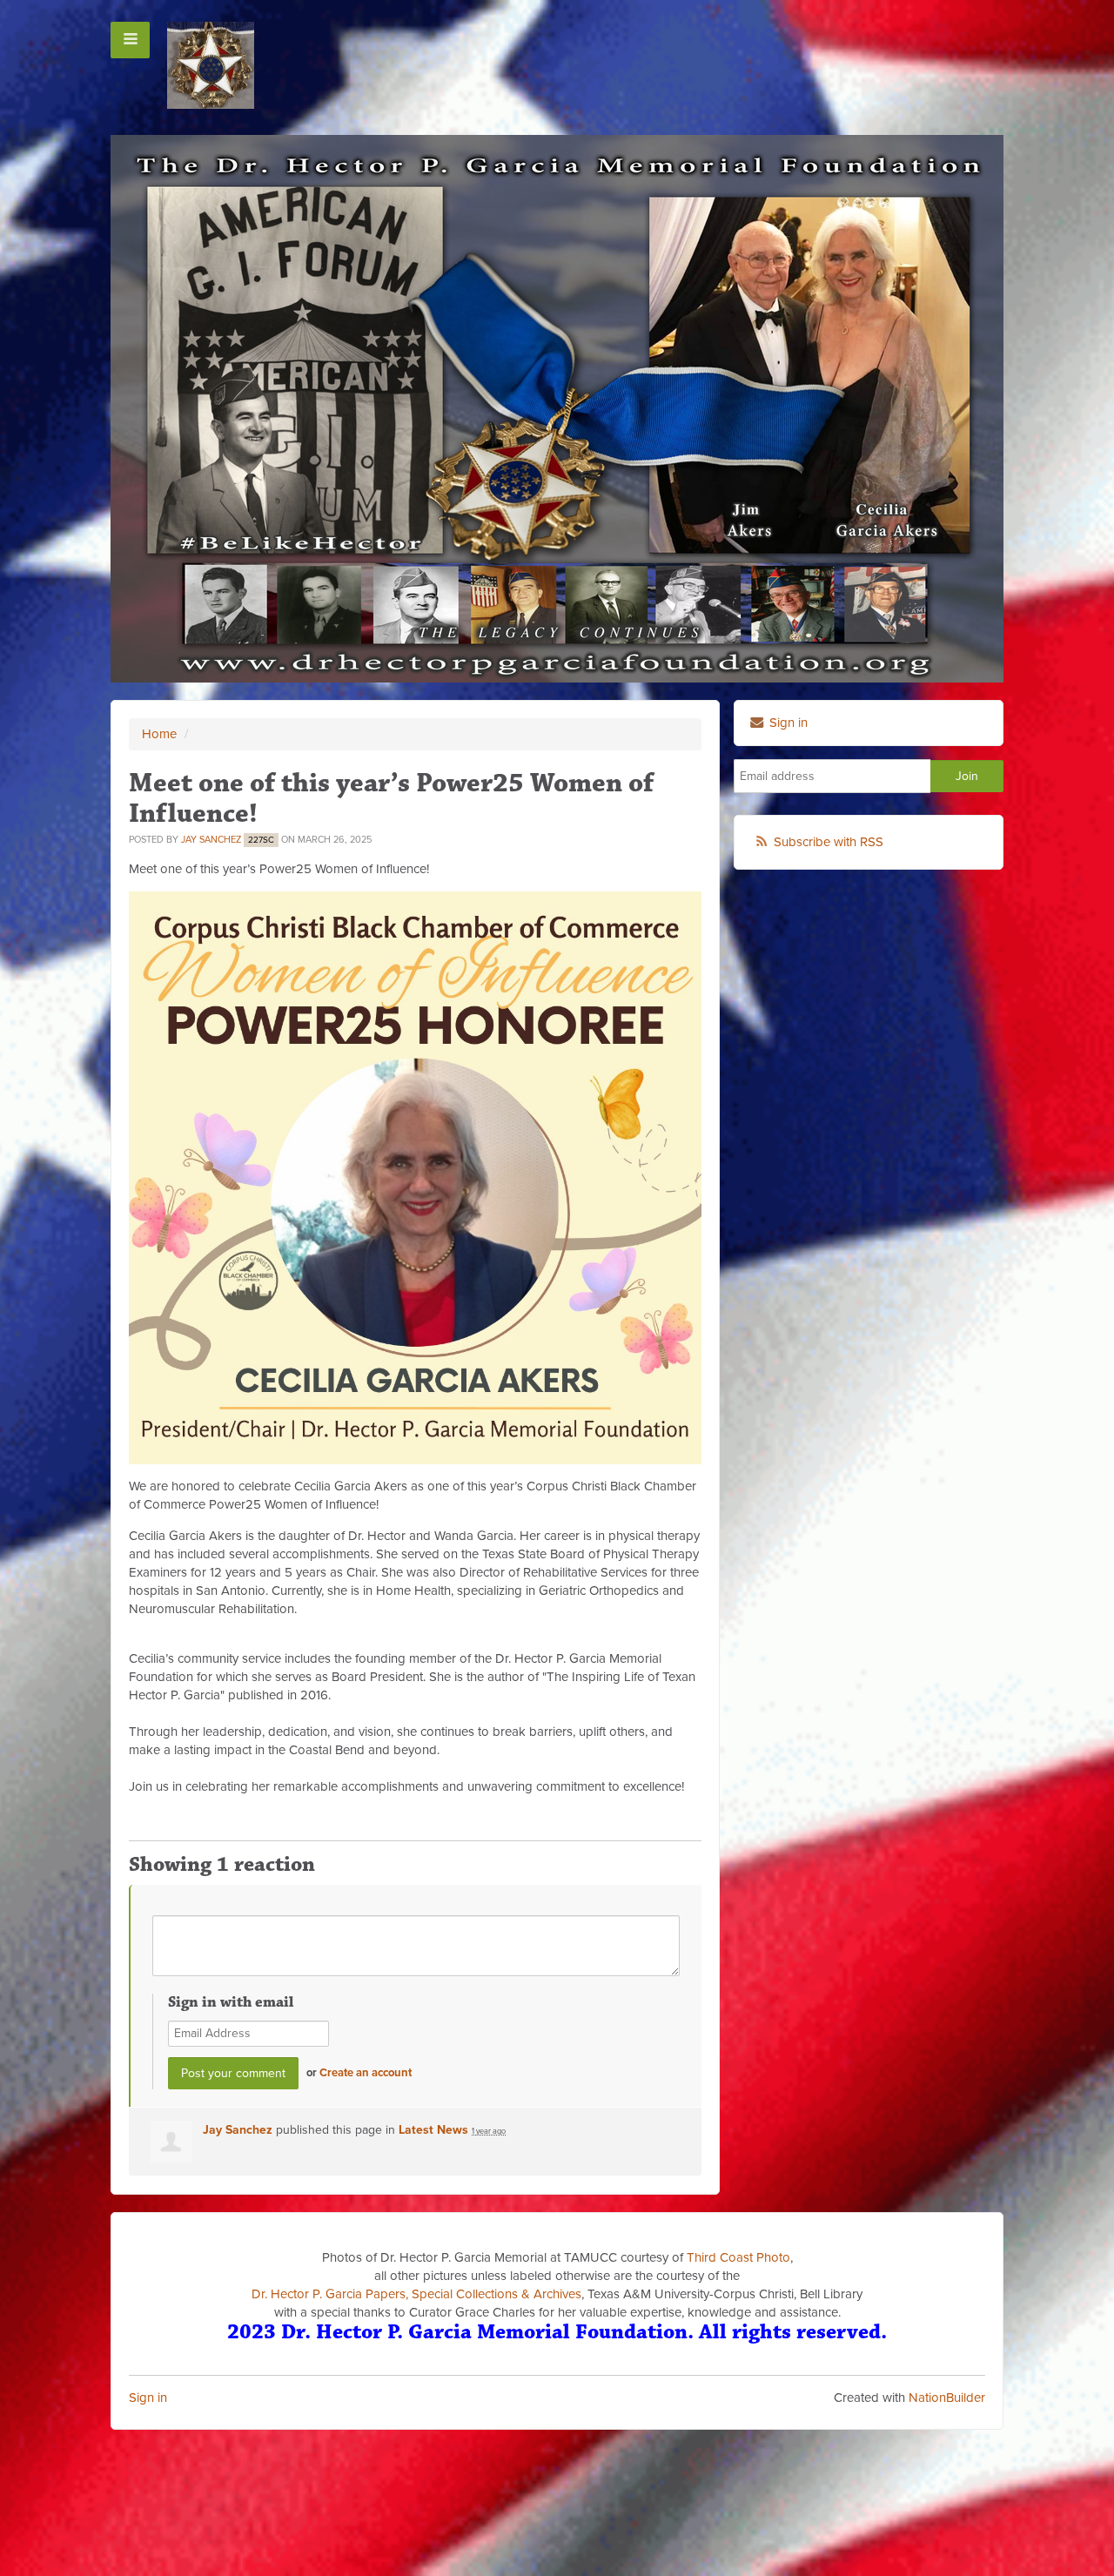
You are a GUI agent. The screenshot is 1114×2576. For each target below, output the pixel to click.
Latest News (433, 2130)
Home (159, 734)
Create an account (366, 2073)
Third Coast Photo (738, 2257)
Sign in (148, 2398)
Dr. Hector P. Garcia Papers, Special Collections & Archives (416, 2294)
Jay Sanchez (211, 840)
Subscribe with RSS (829, 842)
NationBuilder (947, 2398)
